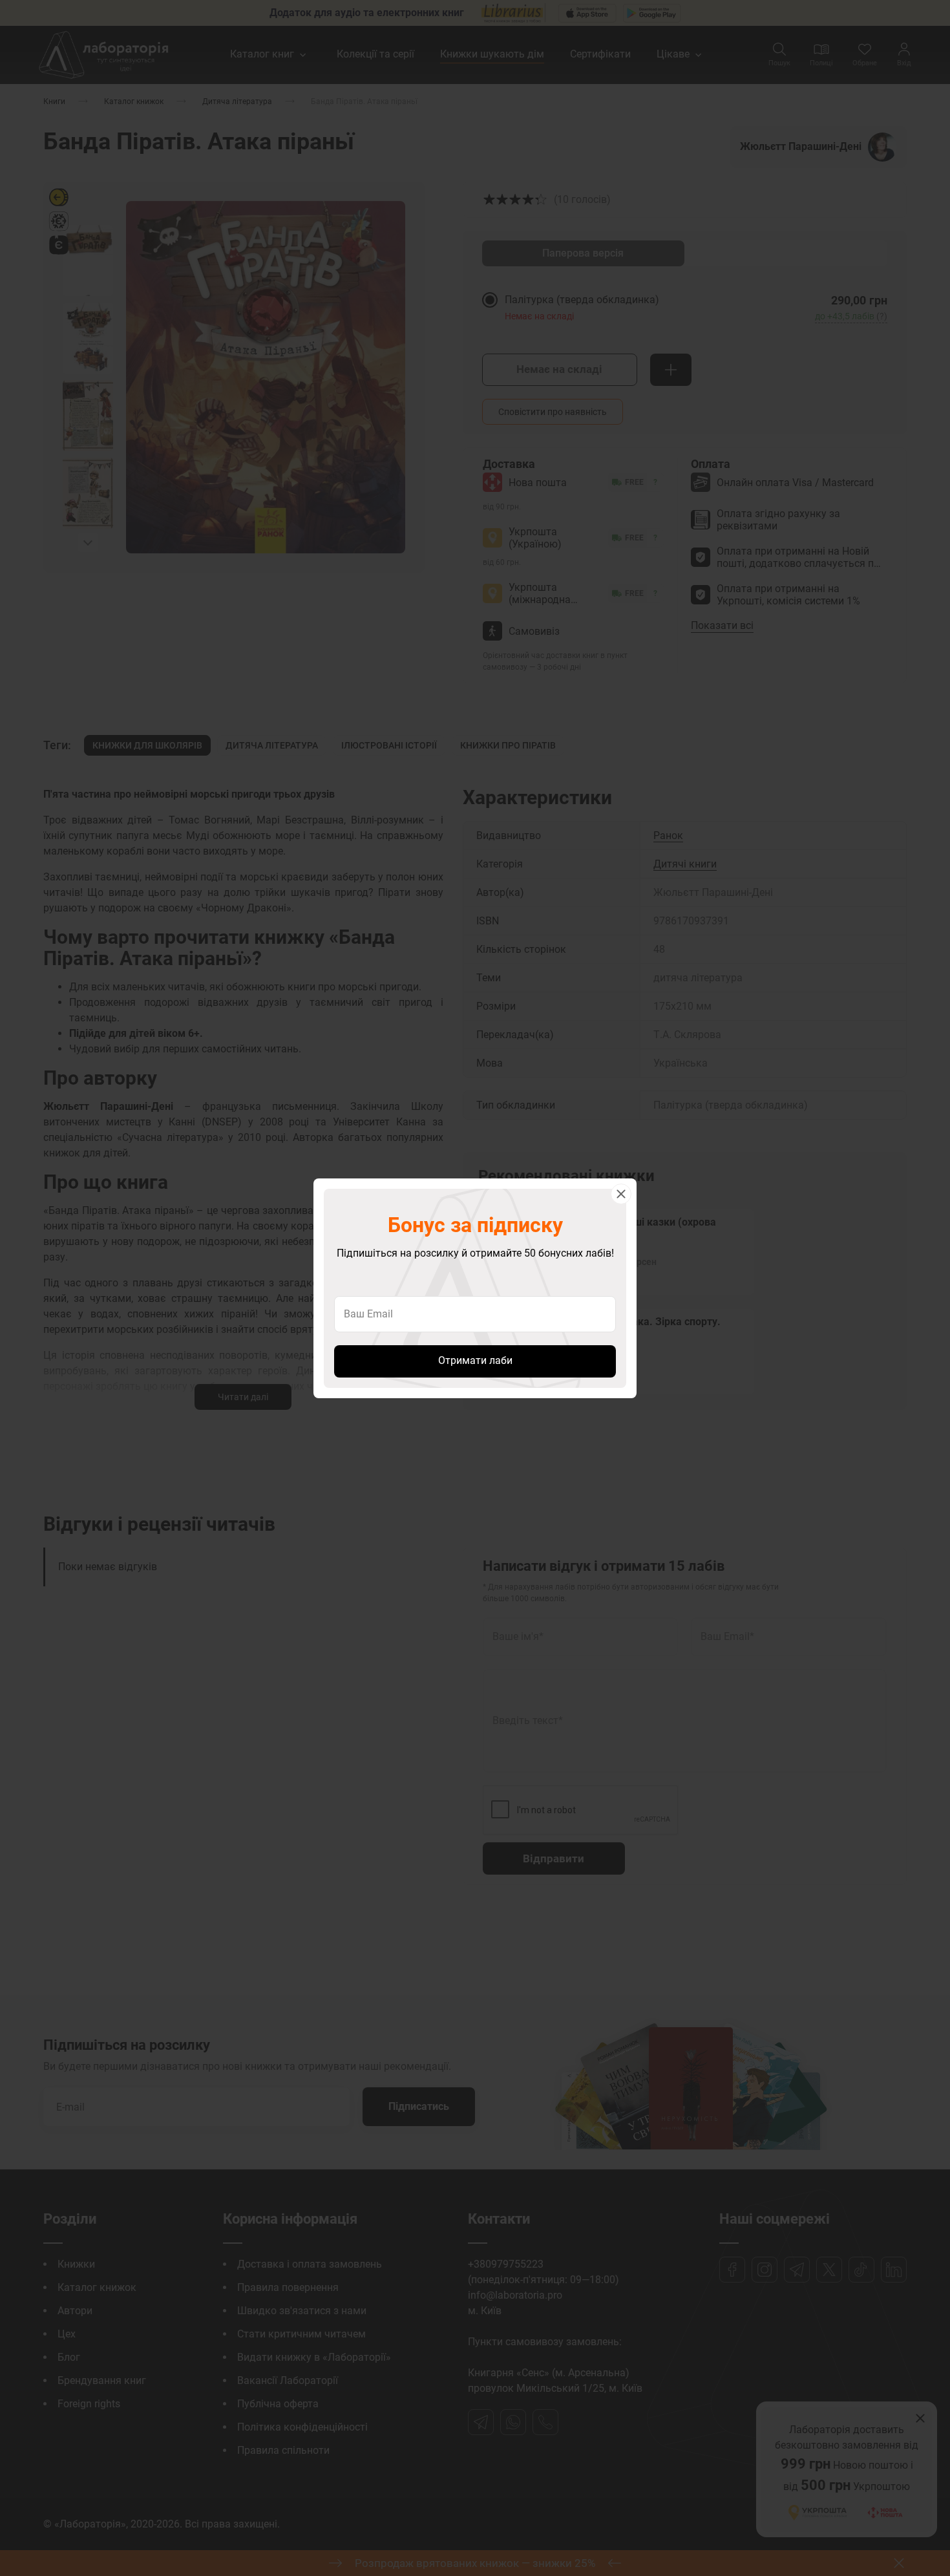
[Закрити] (621, 1194)
